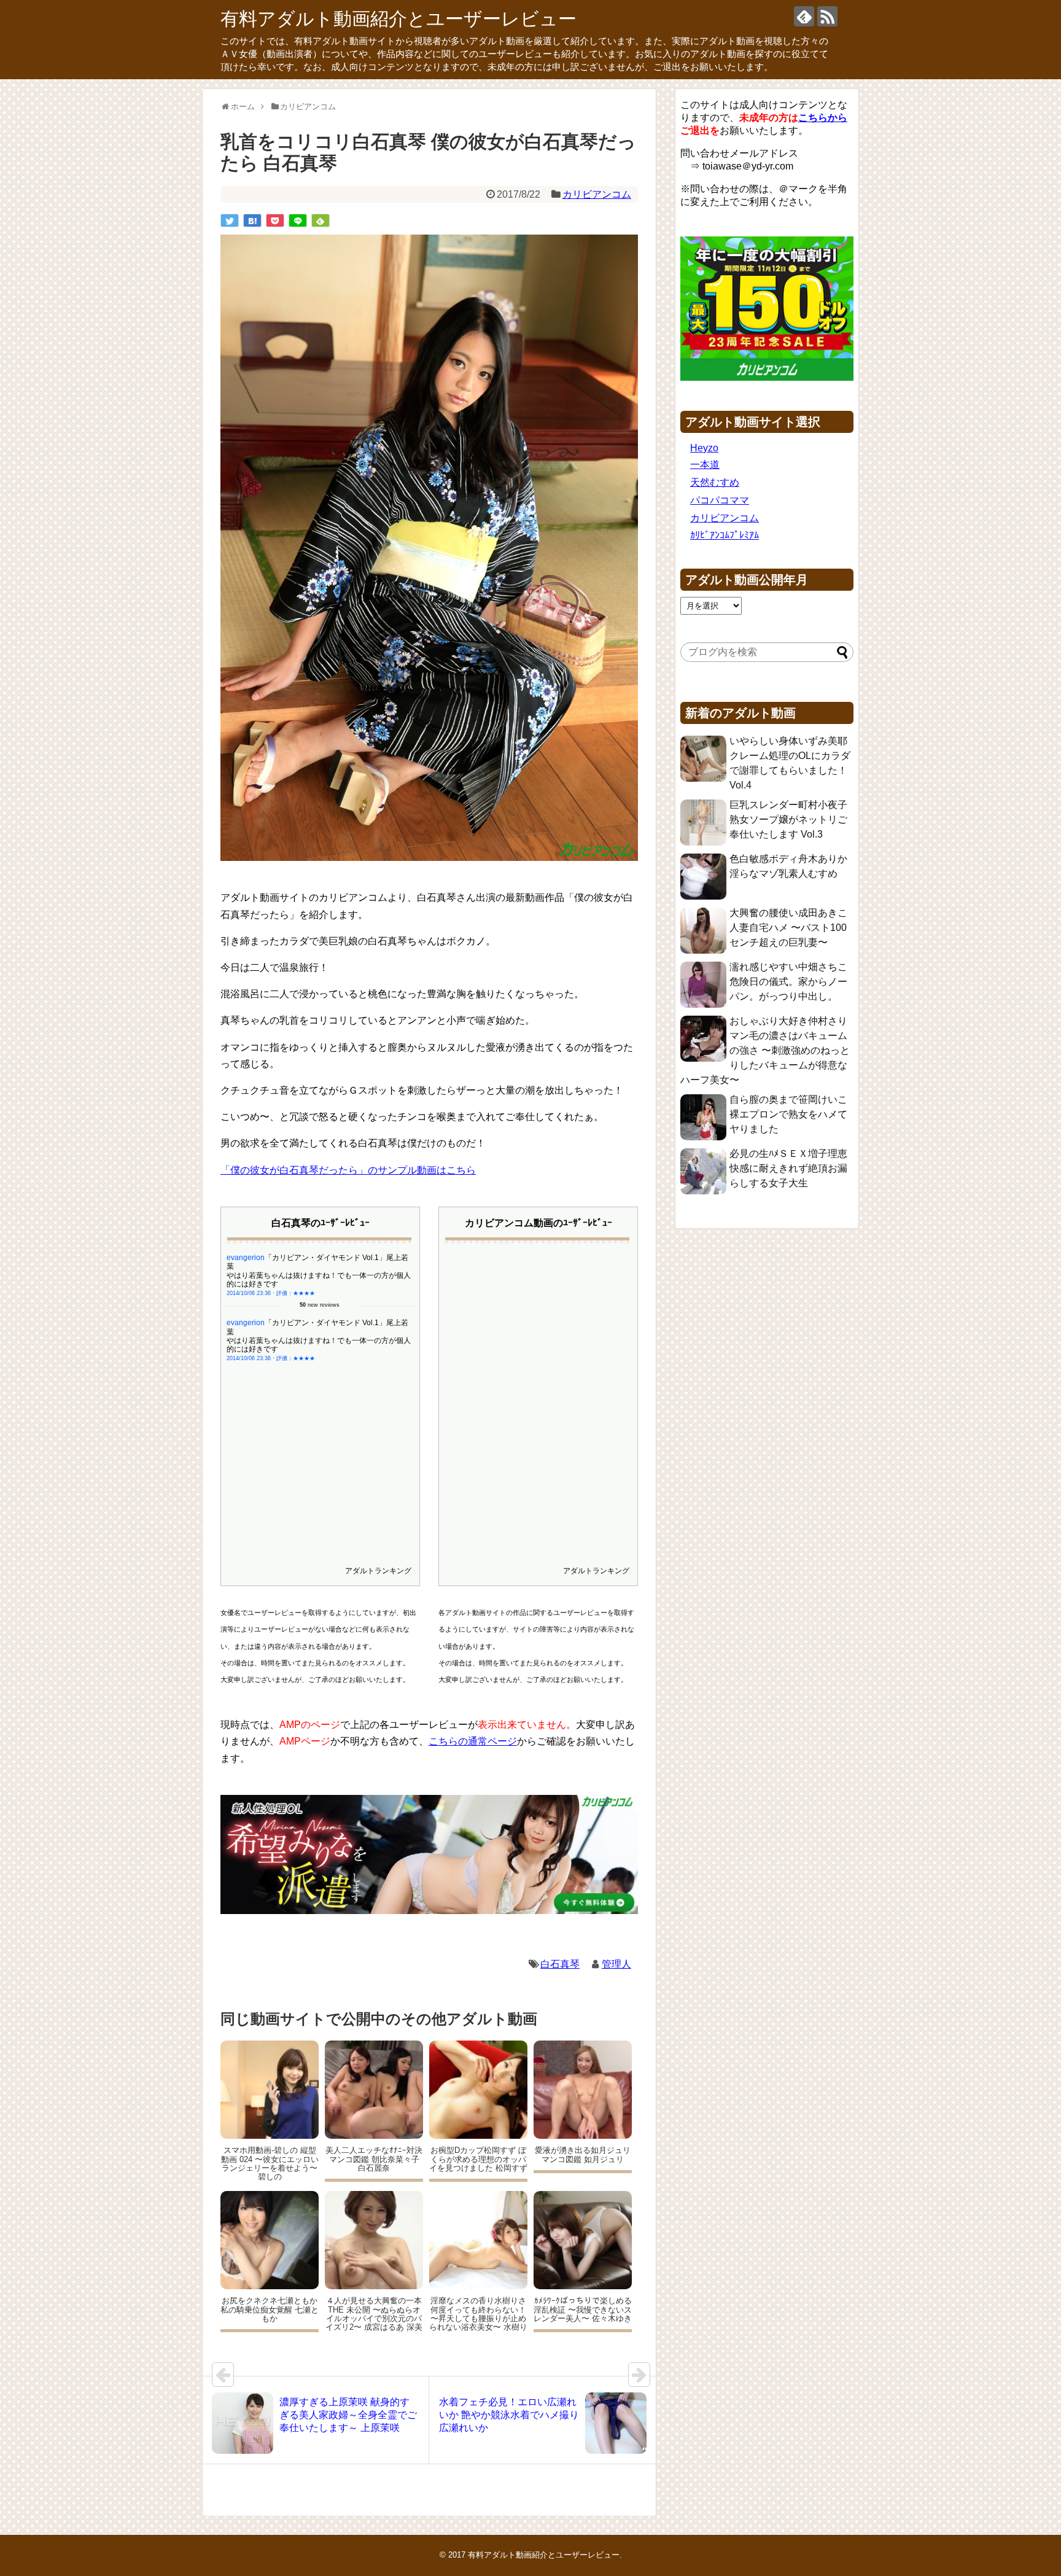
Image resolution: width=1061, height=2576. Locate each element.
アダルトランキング (378, 1571)
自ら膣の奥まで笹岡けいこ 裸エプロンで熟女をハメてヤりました (788, 1114)
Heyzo (704, 448)
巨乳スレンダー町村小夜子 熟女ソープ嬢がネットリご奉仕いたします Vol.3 (788, 819)
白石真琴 (560, 1964)
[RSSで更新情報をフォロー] (827, 16)
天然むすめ (715, 482)
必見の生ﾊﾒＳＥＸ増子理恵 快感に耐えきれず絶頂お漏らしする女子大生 (788, 1168)
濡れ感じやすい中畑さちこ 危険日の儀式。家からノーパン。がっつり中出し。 (788, 982)
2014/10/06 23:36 (249, 1293)
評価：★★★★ (296, 1293)
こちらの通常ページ (473, 1741)
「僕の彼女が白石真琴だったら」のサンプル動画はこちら (348, 1170)
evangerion (246, 1258)
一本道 (705, 465)
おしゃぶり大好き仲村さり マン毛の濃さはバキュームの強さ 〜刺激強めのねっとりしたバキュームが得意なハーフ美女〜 (765, 1050)
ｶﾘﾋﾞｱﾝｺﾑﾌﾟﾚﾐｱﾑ (725, 535)
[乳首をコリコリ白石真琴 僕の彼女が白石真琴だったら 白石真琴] (252, 220)
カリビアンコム (597, 194)
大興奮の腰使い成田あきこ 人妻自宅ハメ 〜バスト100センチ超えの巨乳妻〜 (788, 928)
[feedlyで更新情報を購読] (804, 16)
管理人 (616, 1964)
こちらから (823, 118)
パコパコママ (720, 500)
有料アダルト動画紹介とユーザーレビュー (398, 19)
